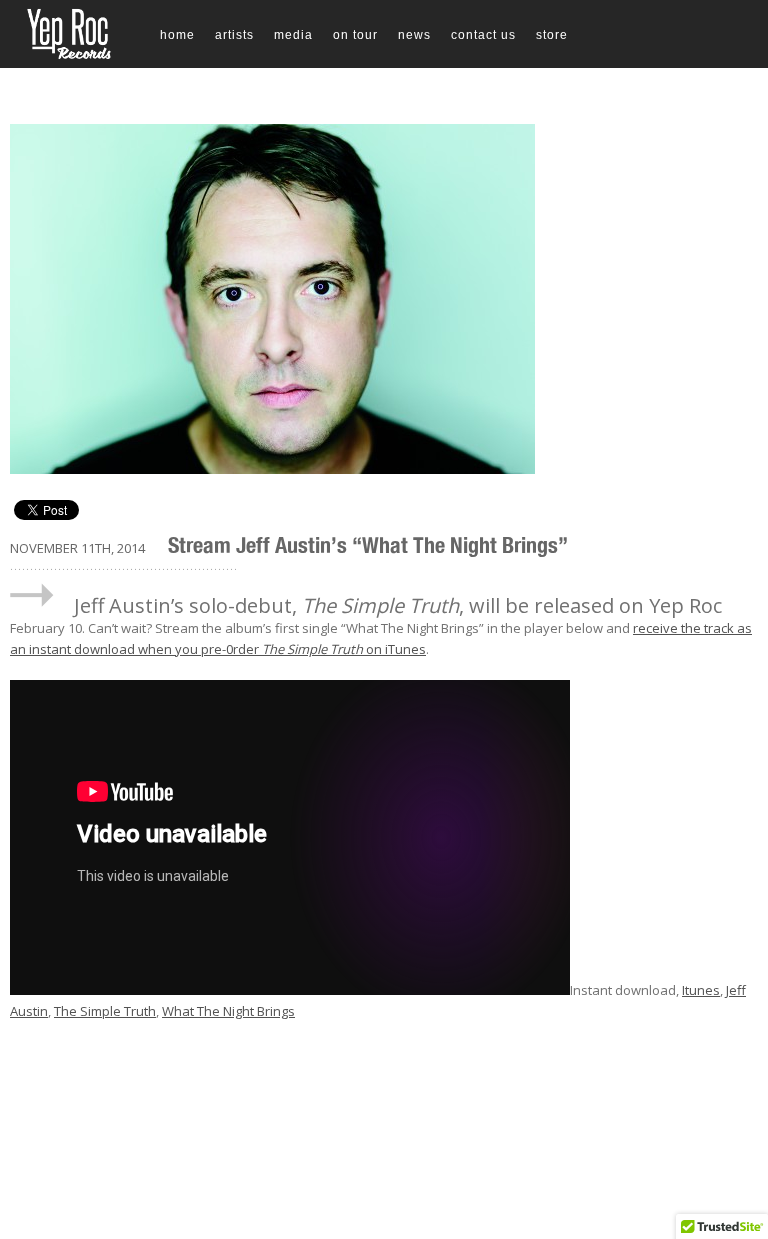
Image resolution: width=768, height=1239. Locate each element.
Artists (234, 35)
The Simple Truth (105, 1011)
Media (293, 35)
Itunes (701, 990)
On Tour (355, 35)
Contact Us (483, 35)
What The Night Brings (228, 1011)
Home (177, 35)
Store (552, 35)
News (414, 35)
